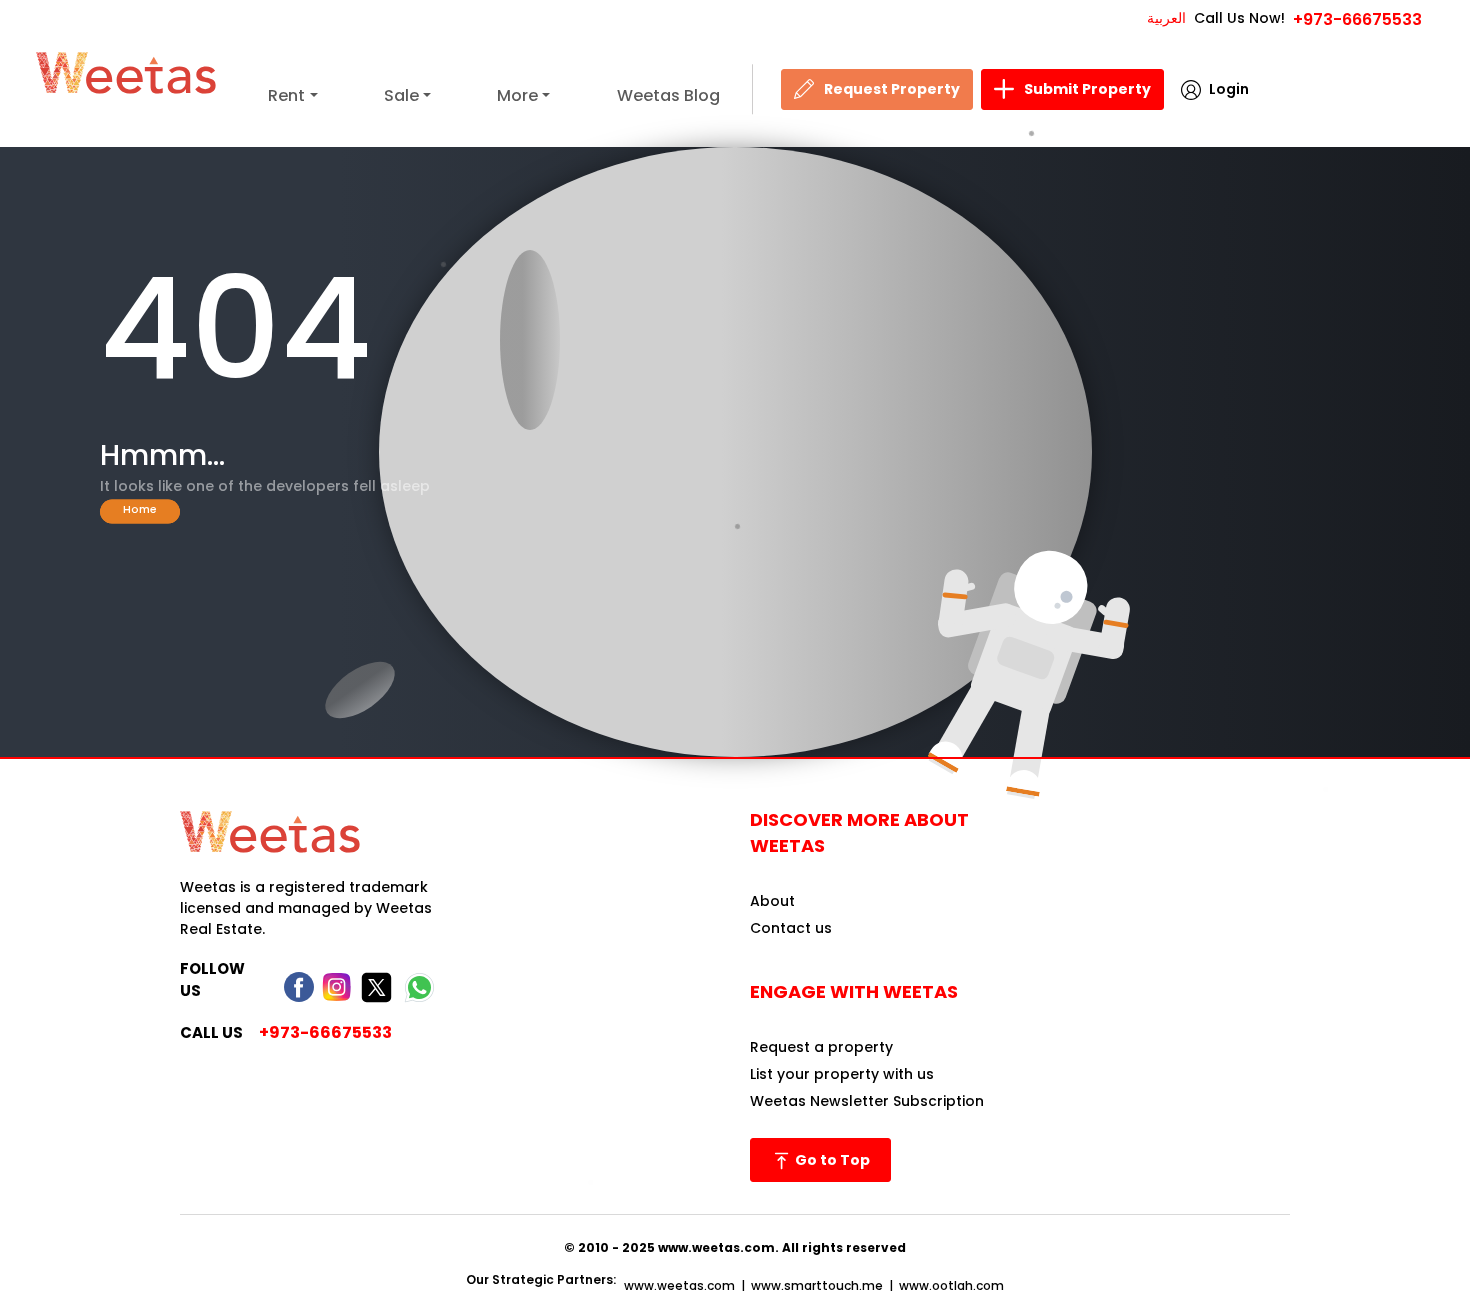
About (772, 901)
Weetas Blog (668, 95)
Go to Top (831, 1160)
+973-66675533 (1357, 19)
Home (140, 508)
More (517, 95)
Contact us (791, 928)
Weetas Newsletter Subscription (867, 1101)
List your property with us (842, 1074)
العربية (1166, 18)
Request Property (892, 89)
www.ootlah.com (951, 1285)
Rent (286, 95)
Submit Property (1087, 89)
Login (1229, 89)
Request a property (821, 1047)
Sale (401, 95)
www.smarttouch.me (817, 1285)
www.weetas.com (679, 1285)
